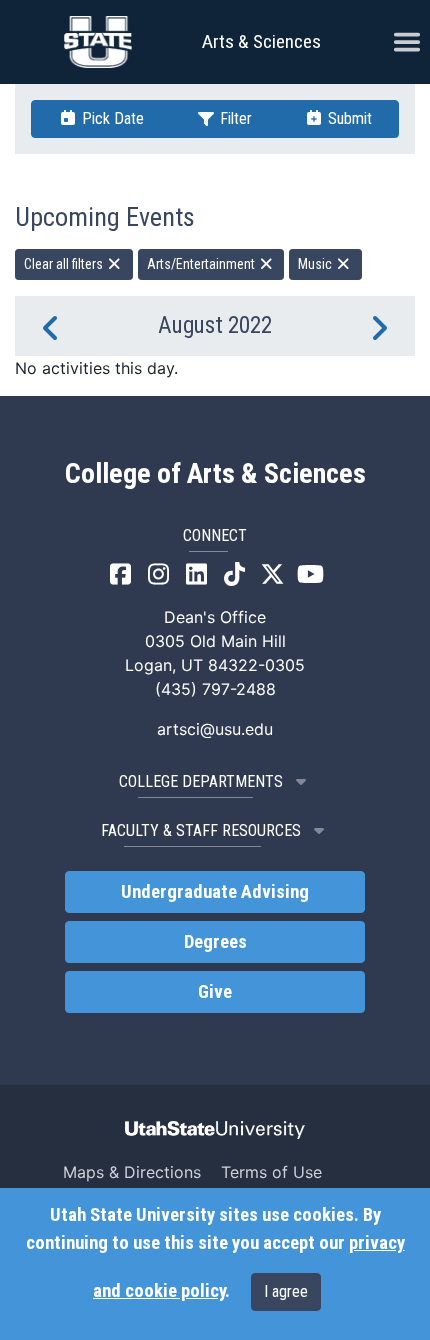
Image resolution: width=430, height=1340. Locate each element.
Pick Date (111, 118)
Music (316, 264)
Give (215, 992)
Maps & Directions (132, 1172)
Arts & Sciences (261, 41)
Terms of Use (271, 1172)
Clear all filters (65, 264)
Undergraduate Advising (215, 892)
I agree (286, 1291)
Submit (348, 118)
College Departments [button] (201, 781)
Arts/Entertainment (202, 264)
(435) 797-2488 (215, 689)
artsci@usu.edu (215, 729)
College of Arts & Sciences (215, 474)
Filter (234, 118)
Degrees (215, 942)
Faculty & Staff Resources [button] (201, 830)
